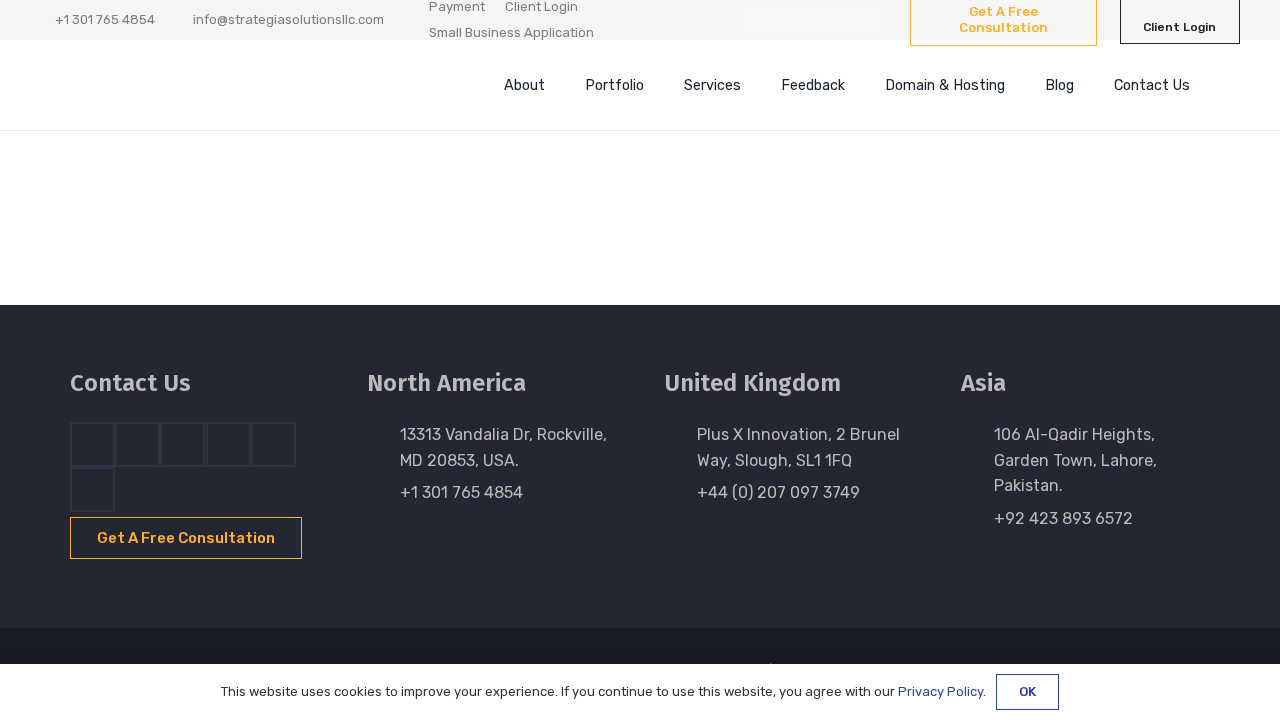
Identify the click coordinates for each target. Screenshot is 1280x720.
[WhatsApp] (869, 20)
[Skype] (228, 444)
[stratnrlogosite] (205, 85)
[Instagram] (833, 20)
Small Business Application (511, 32)
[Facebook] (761, 20)
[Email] (92, 489)
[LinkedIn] (797, 20)
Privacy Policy (940, 691)
